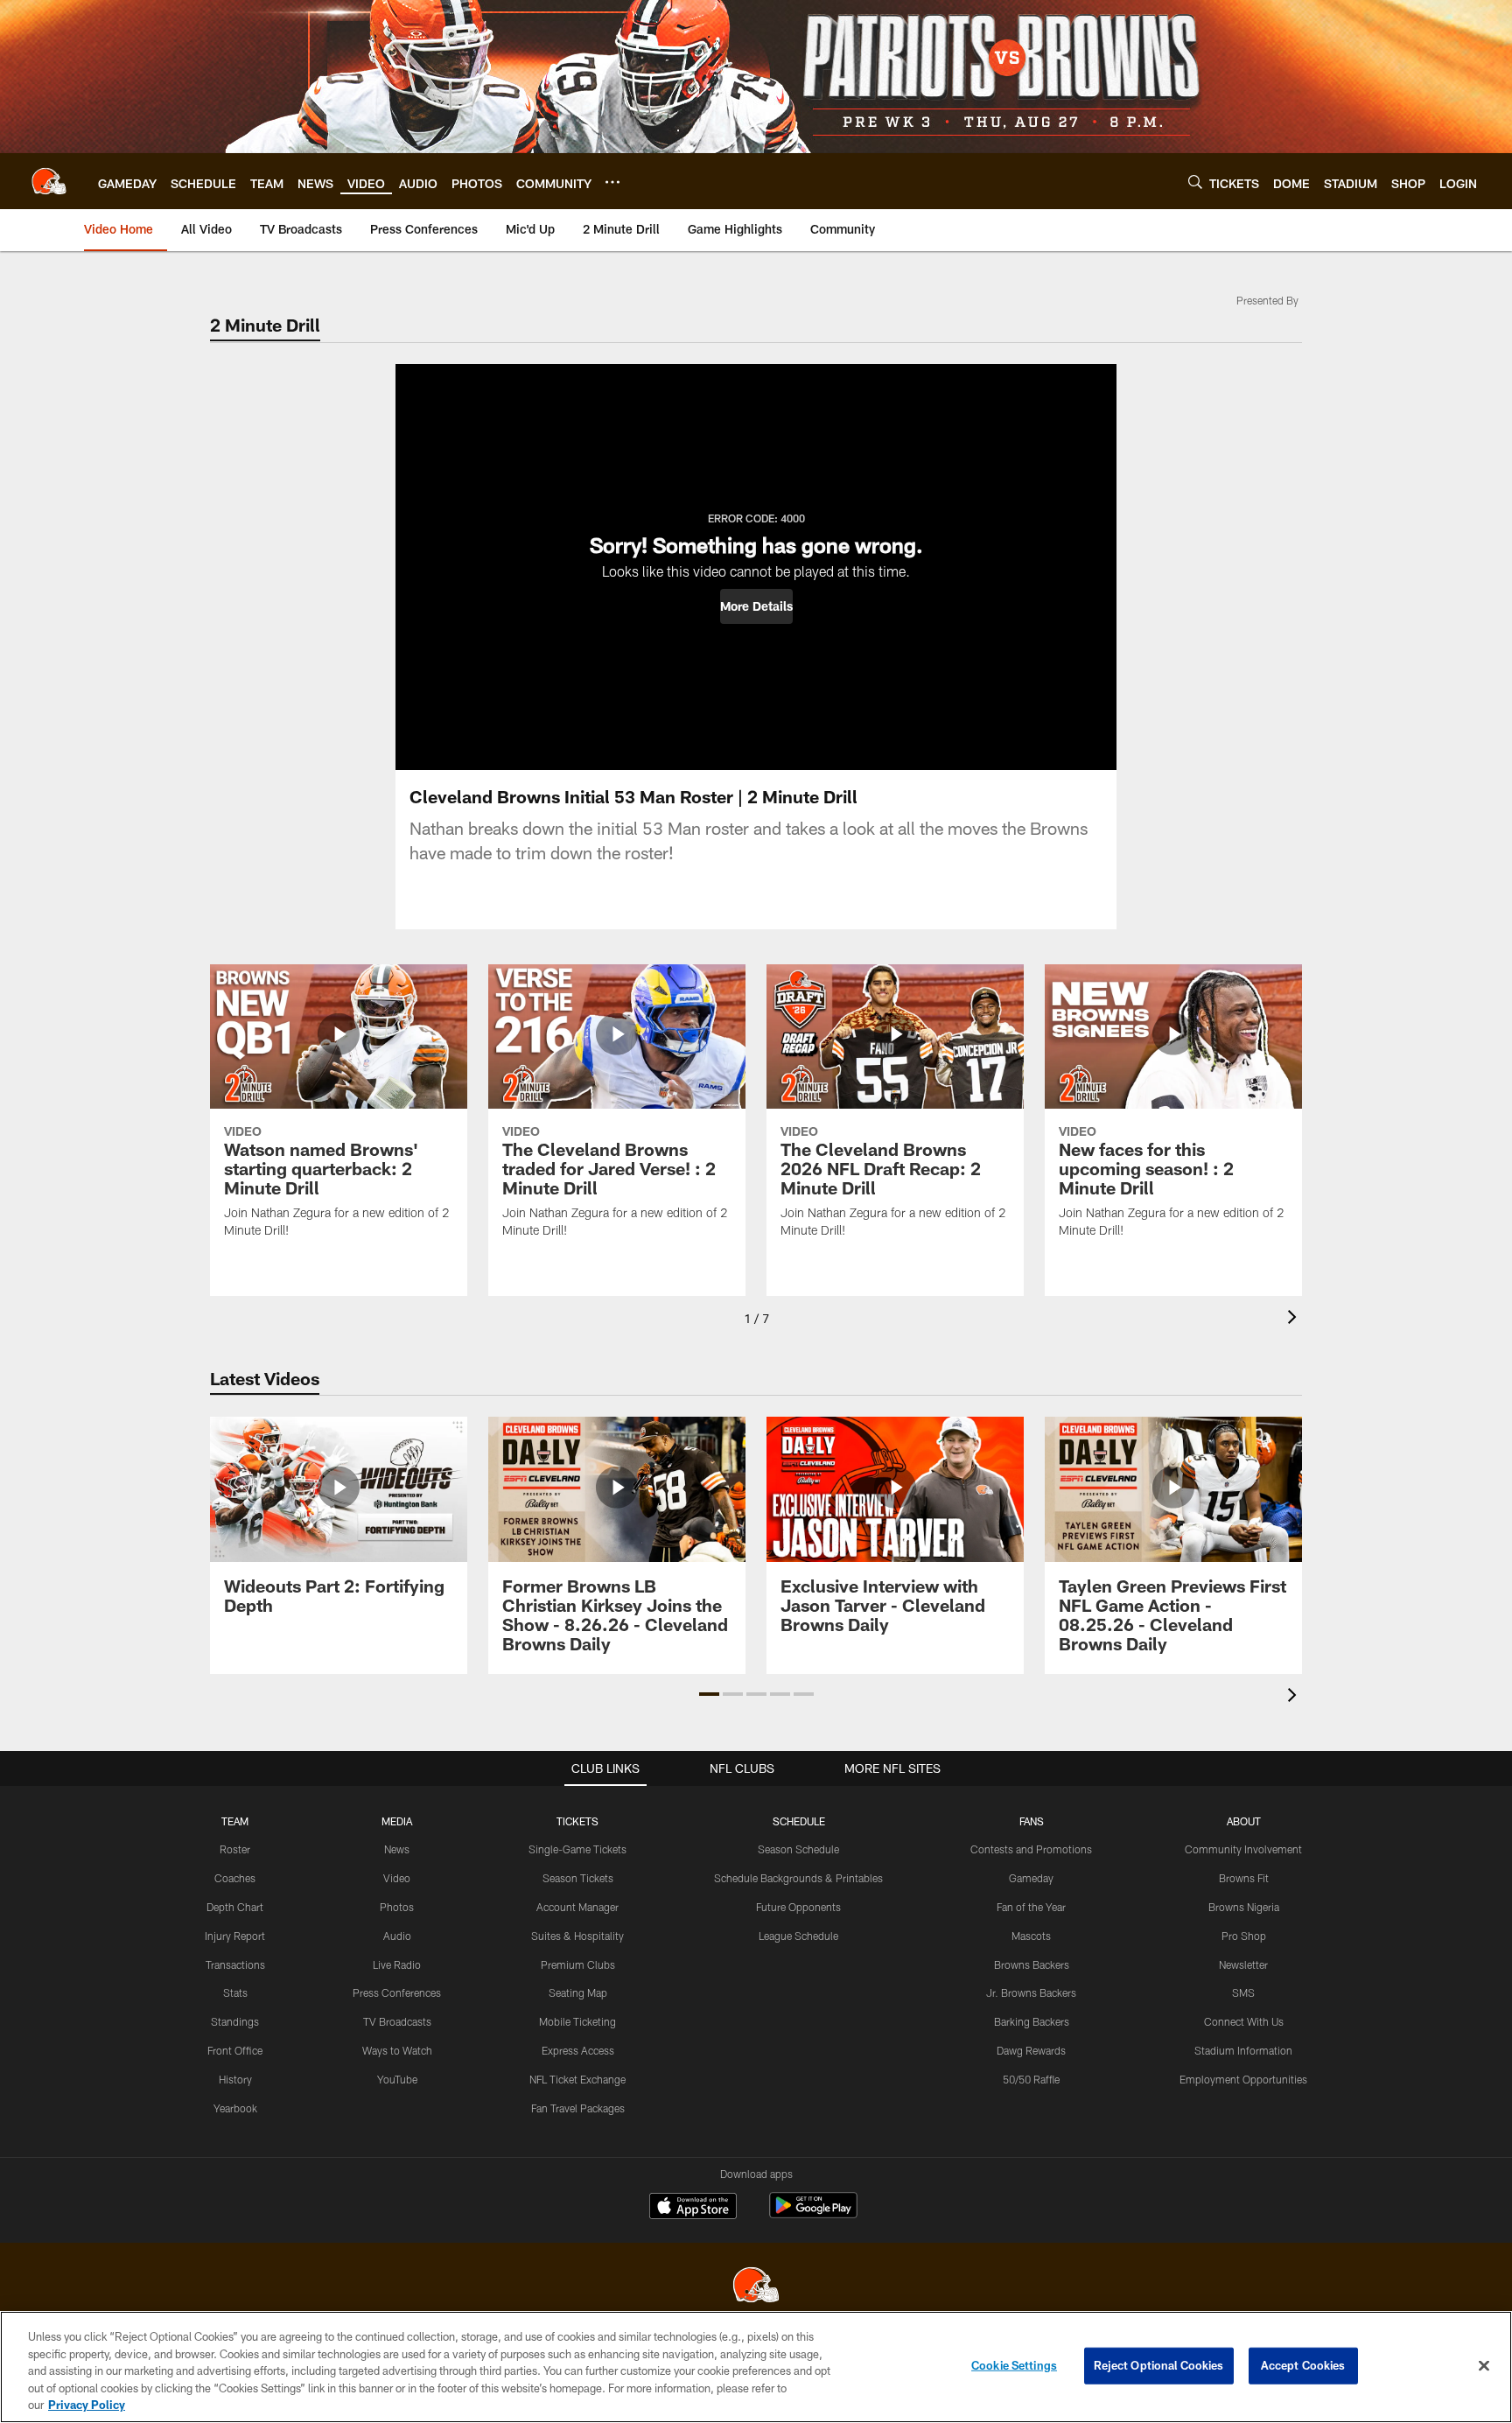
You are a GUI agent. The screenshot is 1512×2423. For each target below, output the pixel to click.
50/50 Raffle (1031, 2079)
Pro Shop (1244, 1936)
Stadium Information (1243, 2050)
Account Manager (577, 1907)
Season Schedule (798, 1849)
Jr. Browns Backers (1031, 1992)
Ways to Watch (397, 2050)
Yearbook (235, 2108)
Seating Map (578, 1992)
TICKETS (577, 1821)
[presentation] (1295, 1319)
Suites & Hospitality (577, 1936)
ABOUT (1244, 1821)
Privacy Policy (87, 2405)
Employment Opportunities (1243, 2079)
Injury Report (235, 1936)
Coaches (235, 1878)
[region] (756, 2367)
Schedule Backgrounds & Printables (798, 1878)
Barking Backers (1032, 2021)
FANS (1032, 1821)
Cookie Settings (1014, 2365)
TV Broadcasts (397, 2021)
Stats (235, 1992)
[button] (756, 606)
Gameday (1031, 1878)
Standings (235, 2021)
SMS (1243, 1992)
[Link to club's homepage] (49, 181)
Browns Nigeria (1244, 1907)
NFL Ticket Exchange (577, 2079)
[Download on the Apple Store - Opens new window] (693, 2208)
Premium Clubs (578, 1964)
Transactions (235, 1964)
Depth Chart (235, 1907)
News (397, 1849)
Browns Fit (1244, 1878)
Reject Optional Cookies (1159, 2365)
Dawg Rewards (1031, 2050)
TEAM (235, 1821)
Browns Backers (1032, 1964)
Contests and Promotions (1031, 1849)
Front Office (235, 2050)
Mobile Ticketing (577, 2021)
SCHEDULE (799, 1821)
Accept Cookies (1303, 2365)
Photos (397, 1907)
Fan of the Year (1031, 1907)
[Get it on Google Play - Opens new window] (813, 2214)
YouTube (397, 2079)
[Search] (1195, 182)
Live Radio (397, 1964)
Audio (397, 1936)
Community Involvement (1243, 1849)
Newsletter (1243, 1964)
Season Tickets (578, 1878)
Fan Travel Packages (578, 2108)
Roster (235, 1849)
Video (397, 1878)
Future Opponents (798, 1907)
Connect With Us (1244, 2021)
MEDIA (397, 1821)
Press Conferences (397, 1992)
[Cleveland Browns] (756, 2287)
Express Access (578, 2050)
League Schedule (798, 1936)
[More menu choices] (612, 182)
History (235, 2079)
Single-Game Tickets (577, 1849)
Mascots (1031, 1936)
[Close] (1484, 2366)
